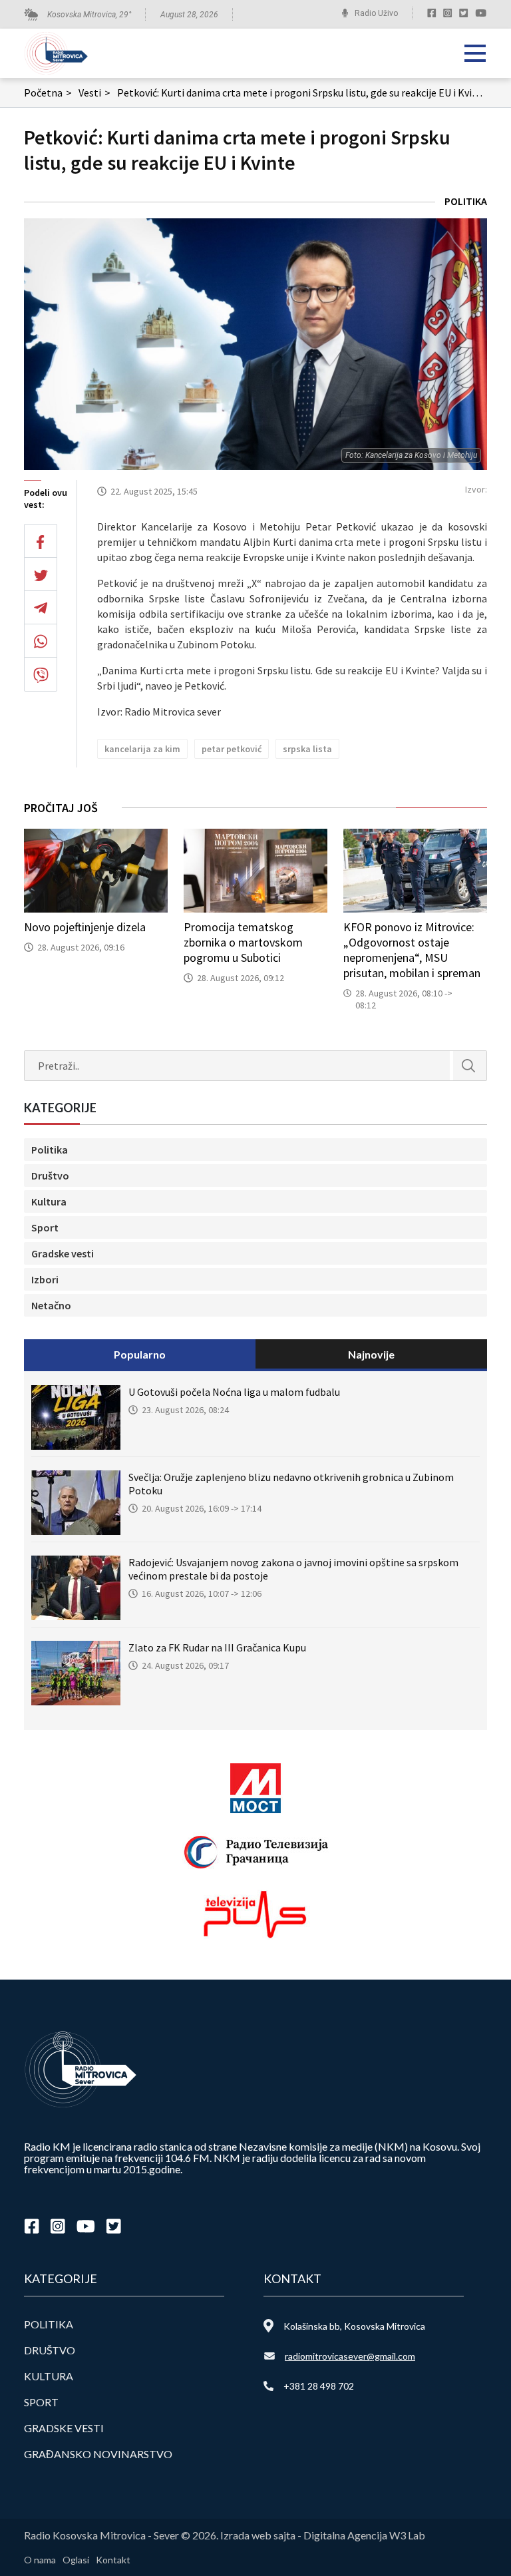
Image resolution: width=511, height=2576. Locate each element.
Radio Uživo (376, 13)
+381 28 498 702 (319, 2386)
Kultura (49, 1201)
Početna (48, 93)
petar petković (232, 749)
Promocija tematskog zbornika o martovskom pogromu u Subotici (243, 942)
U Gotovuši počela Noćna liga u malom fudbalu (234, 1392)
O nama (40, 2560)
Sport (45, 1227)
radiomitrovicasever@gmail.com (350, 2356)
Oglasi (76, 2560)
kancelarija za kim (142, 749)
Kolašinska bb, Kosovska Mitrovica (354, 2326)
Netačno (51, 1305)
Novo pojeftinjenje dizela (85, 927)
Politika (466, 201)
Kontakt (113, 2560)
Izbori (45, 1279)
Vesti (94, 93)
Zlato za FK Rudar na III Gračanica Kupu (217, 1647)
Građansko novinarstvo (98, 2454)
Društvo (50, 1176)
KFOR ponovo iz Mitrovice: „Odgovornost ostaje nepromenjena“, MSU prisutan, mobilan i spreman (412, 950)
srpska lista (307, 749)
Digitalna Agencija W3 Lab (364, 2535)
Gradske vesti (63, 1253)
